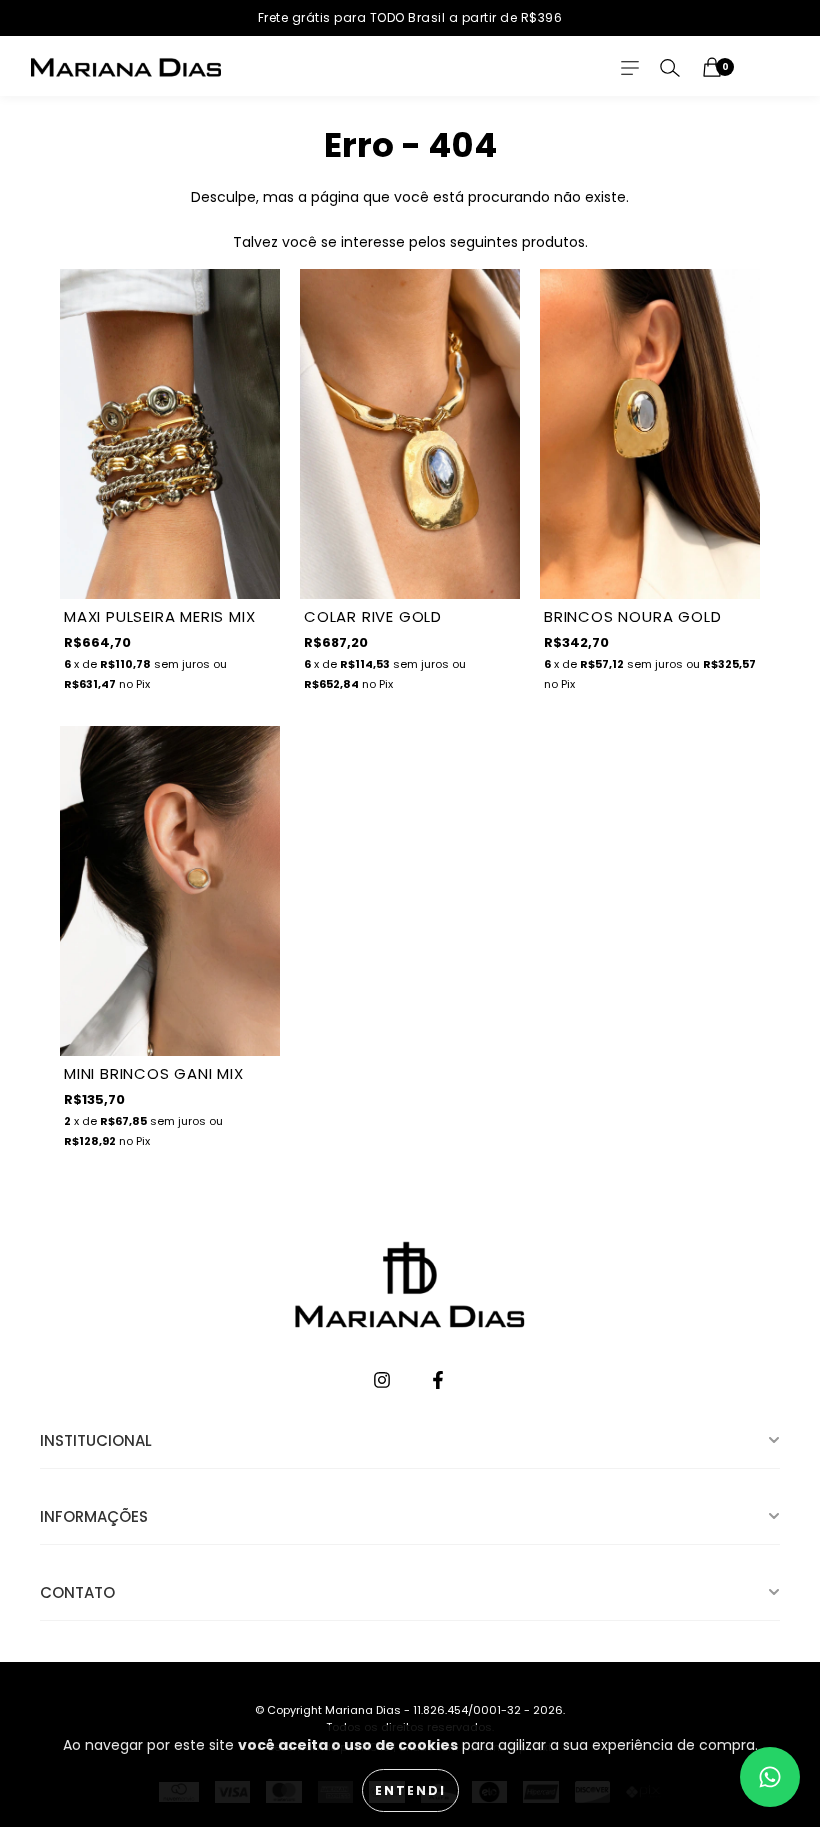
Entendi (410, 1790)
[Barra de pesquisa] (670, 68)
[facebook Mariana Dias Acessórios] (438, 1382)
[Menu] (630, 68)
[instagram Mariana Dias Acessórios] (384, 1382)
